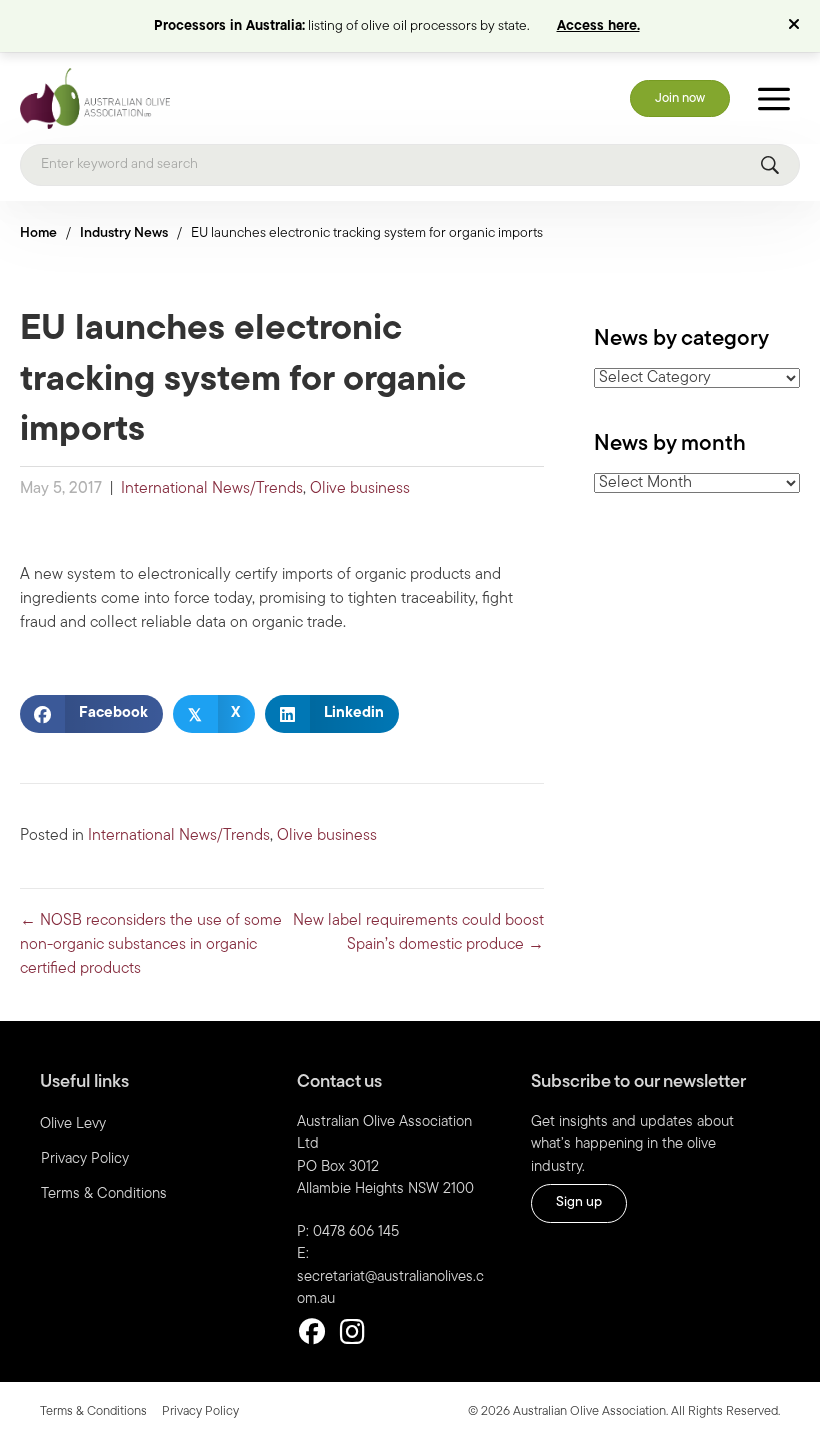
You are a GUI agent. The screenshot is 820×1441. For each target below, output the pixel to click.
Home (38, 233)
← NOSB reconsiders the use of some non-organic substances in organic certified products (151, 945)
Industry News (124, 233)
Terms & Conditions (104, 1194)
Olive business (360, 489)
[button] (796, 26)
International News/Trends (212, 489)
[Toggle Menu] (774, 98)
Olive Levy (73, 1124)
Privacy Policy (85, 1159)
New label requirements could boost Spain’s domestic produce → (418, 933)
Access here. (598, 26)
